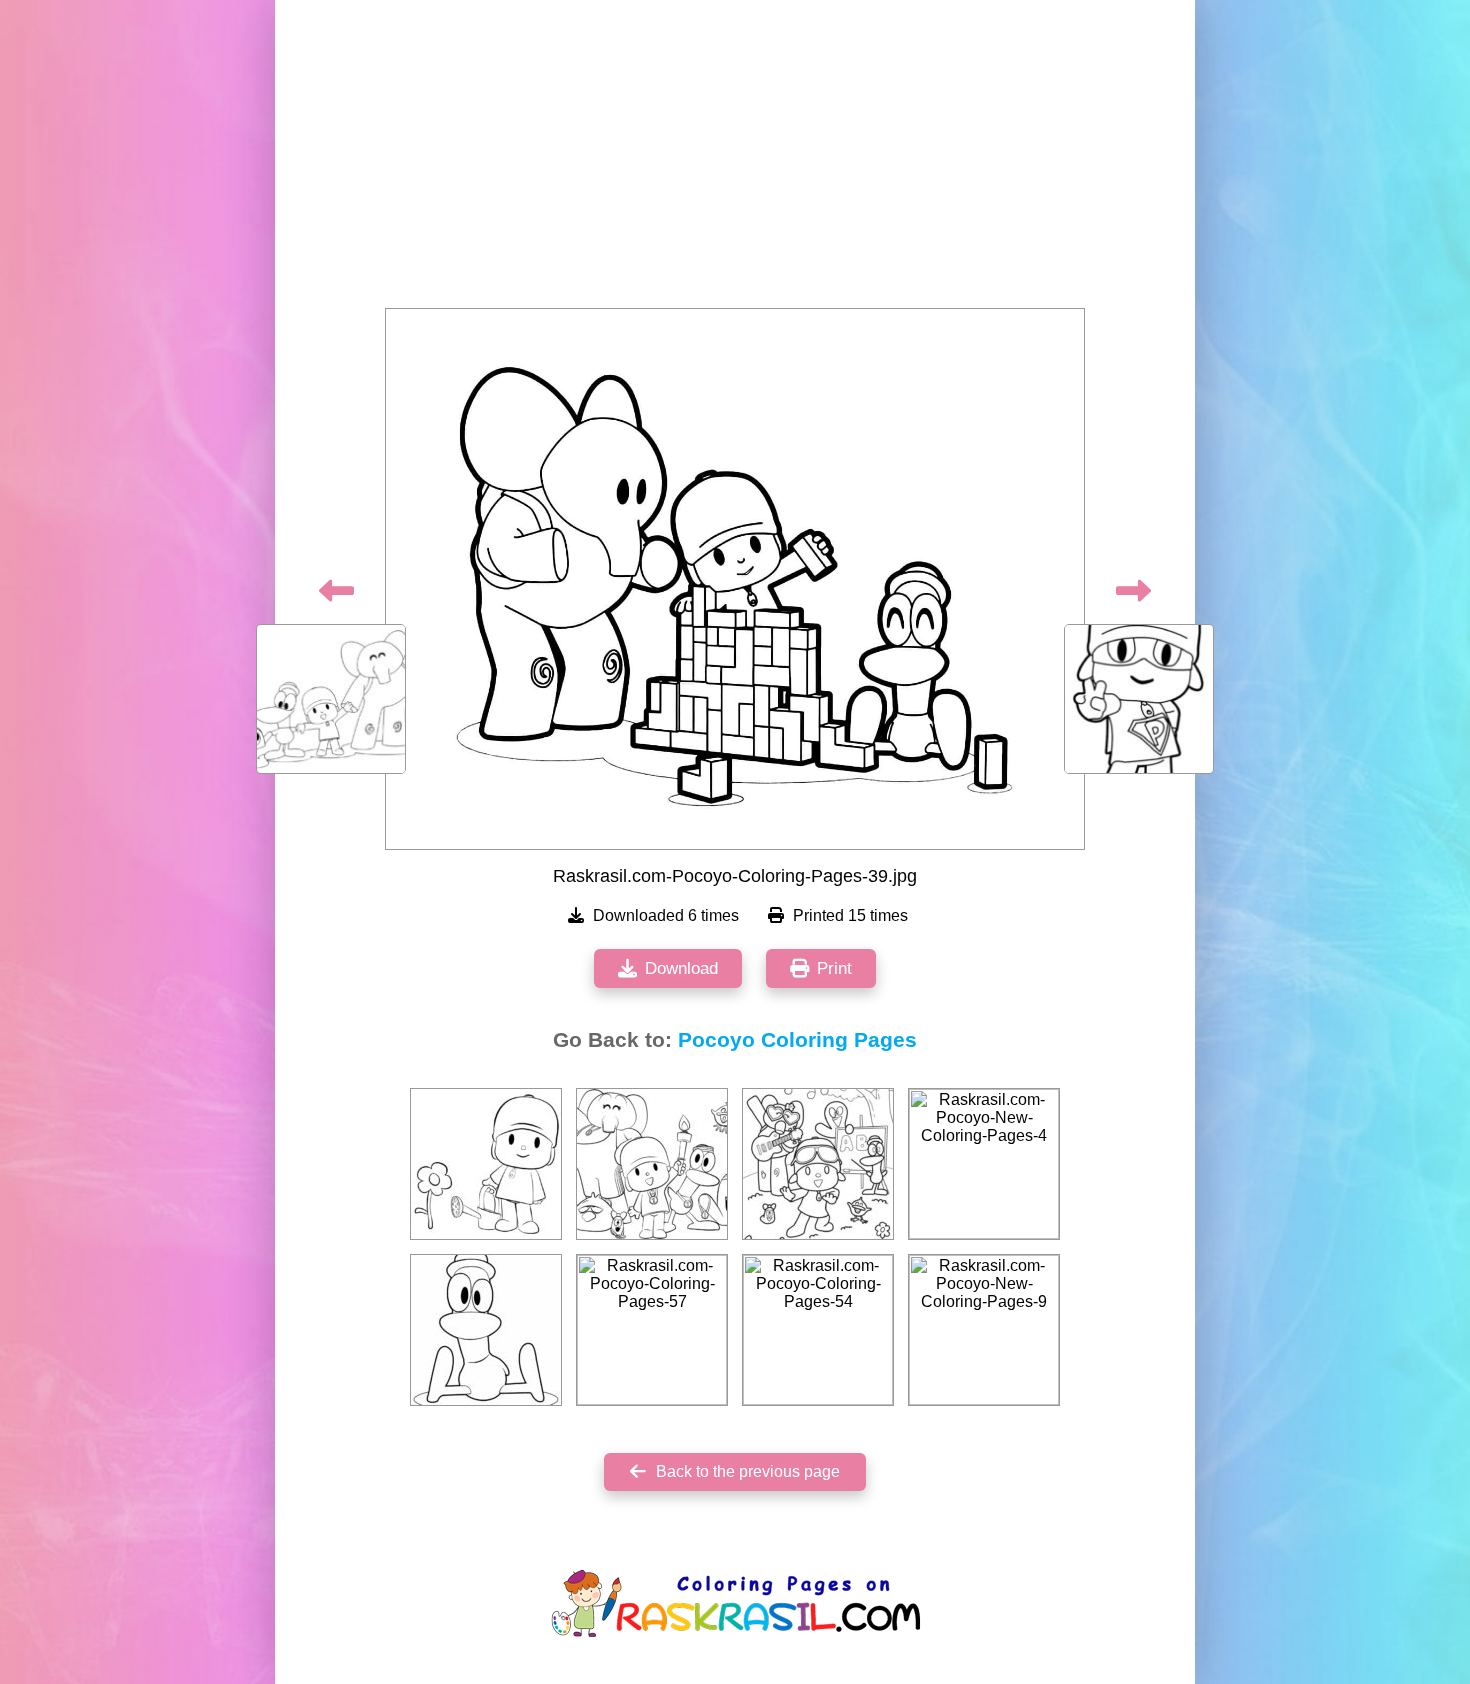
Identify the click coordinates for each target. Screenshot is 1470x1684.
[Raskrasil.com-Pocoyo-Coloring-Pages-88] (818, 1164)
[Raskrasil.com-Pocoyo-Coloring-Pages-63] (486, 1164)
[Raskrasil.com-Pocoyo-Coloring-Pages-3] (652, 1164)
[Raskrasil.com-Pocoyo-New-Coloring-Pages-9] (984, 1330)
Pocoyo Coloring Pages (797, 1040)
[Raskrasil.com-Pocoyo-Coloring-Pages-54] (818, 1330)
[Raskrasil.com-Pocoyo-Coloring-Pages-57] (652, 1330)
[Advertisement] (735, 160)
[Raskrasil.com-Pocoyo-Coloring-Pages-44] (486, 1330)
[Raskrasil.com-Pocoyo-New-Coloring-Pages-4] (984, 1164)
